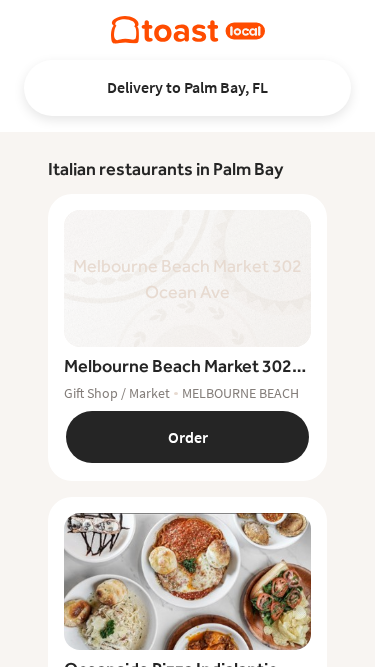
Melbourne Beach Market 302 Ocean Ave (178, 367)
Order (188, 437)
